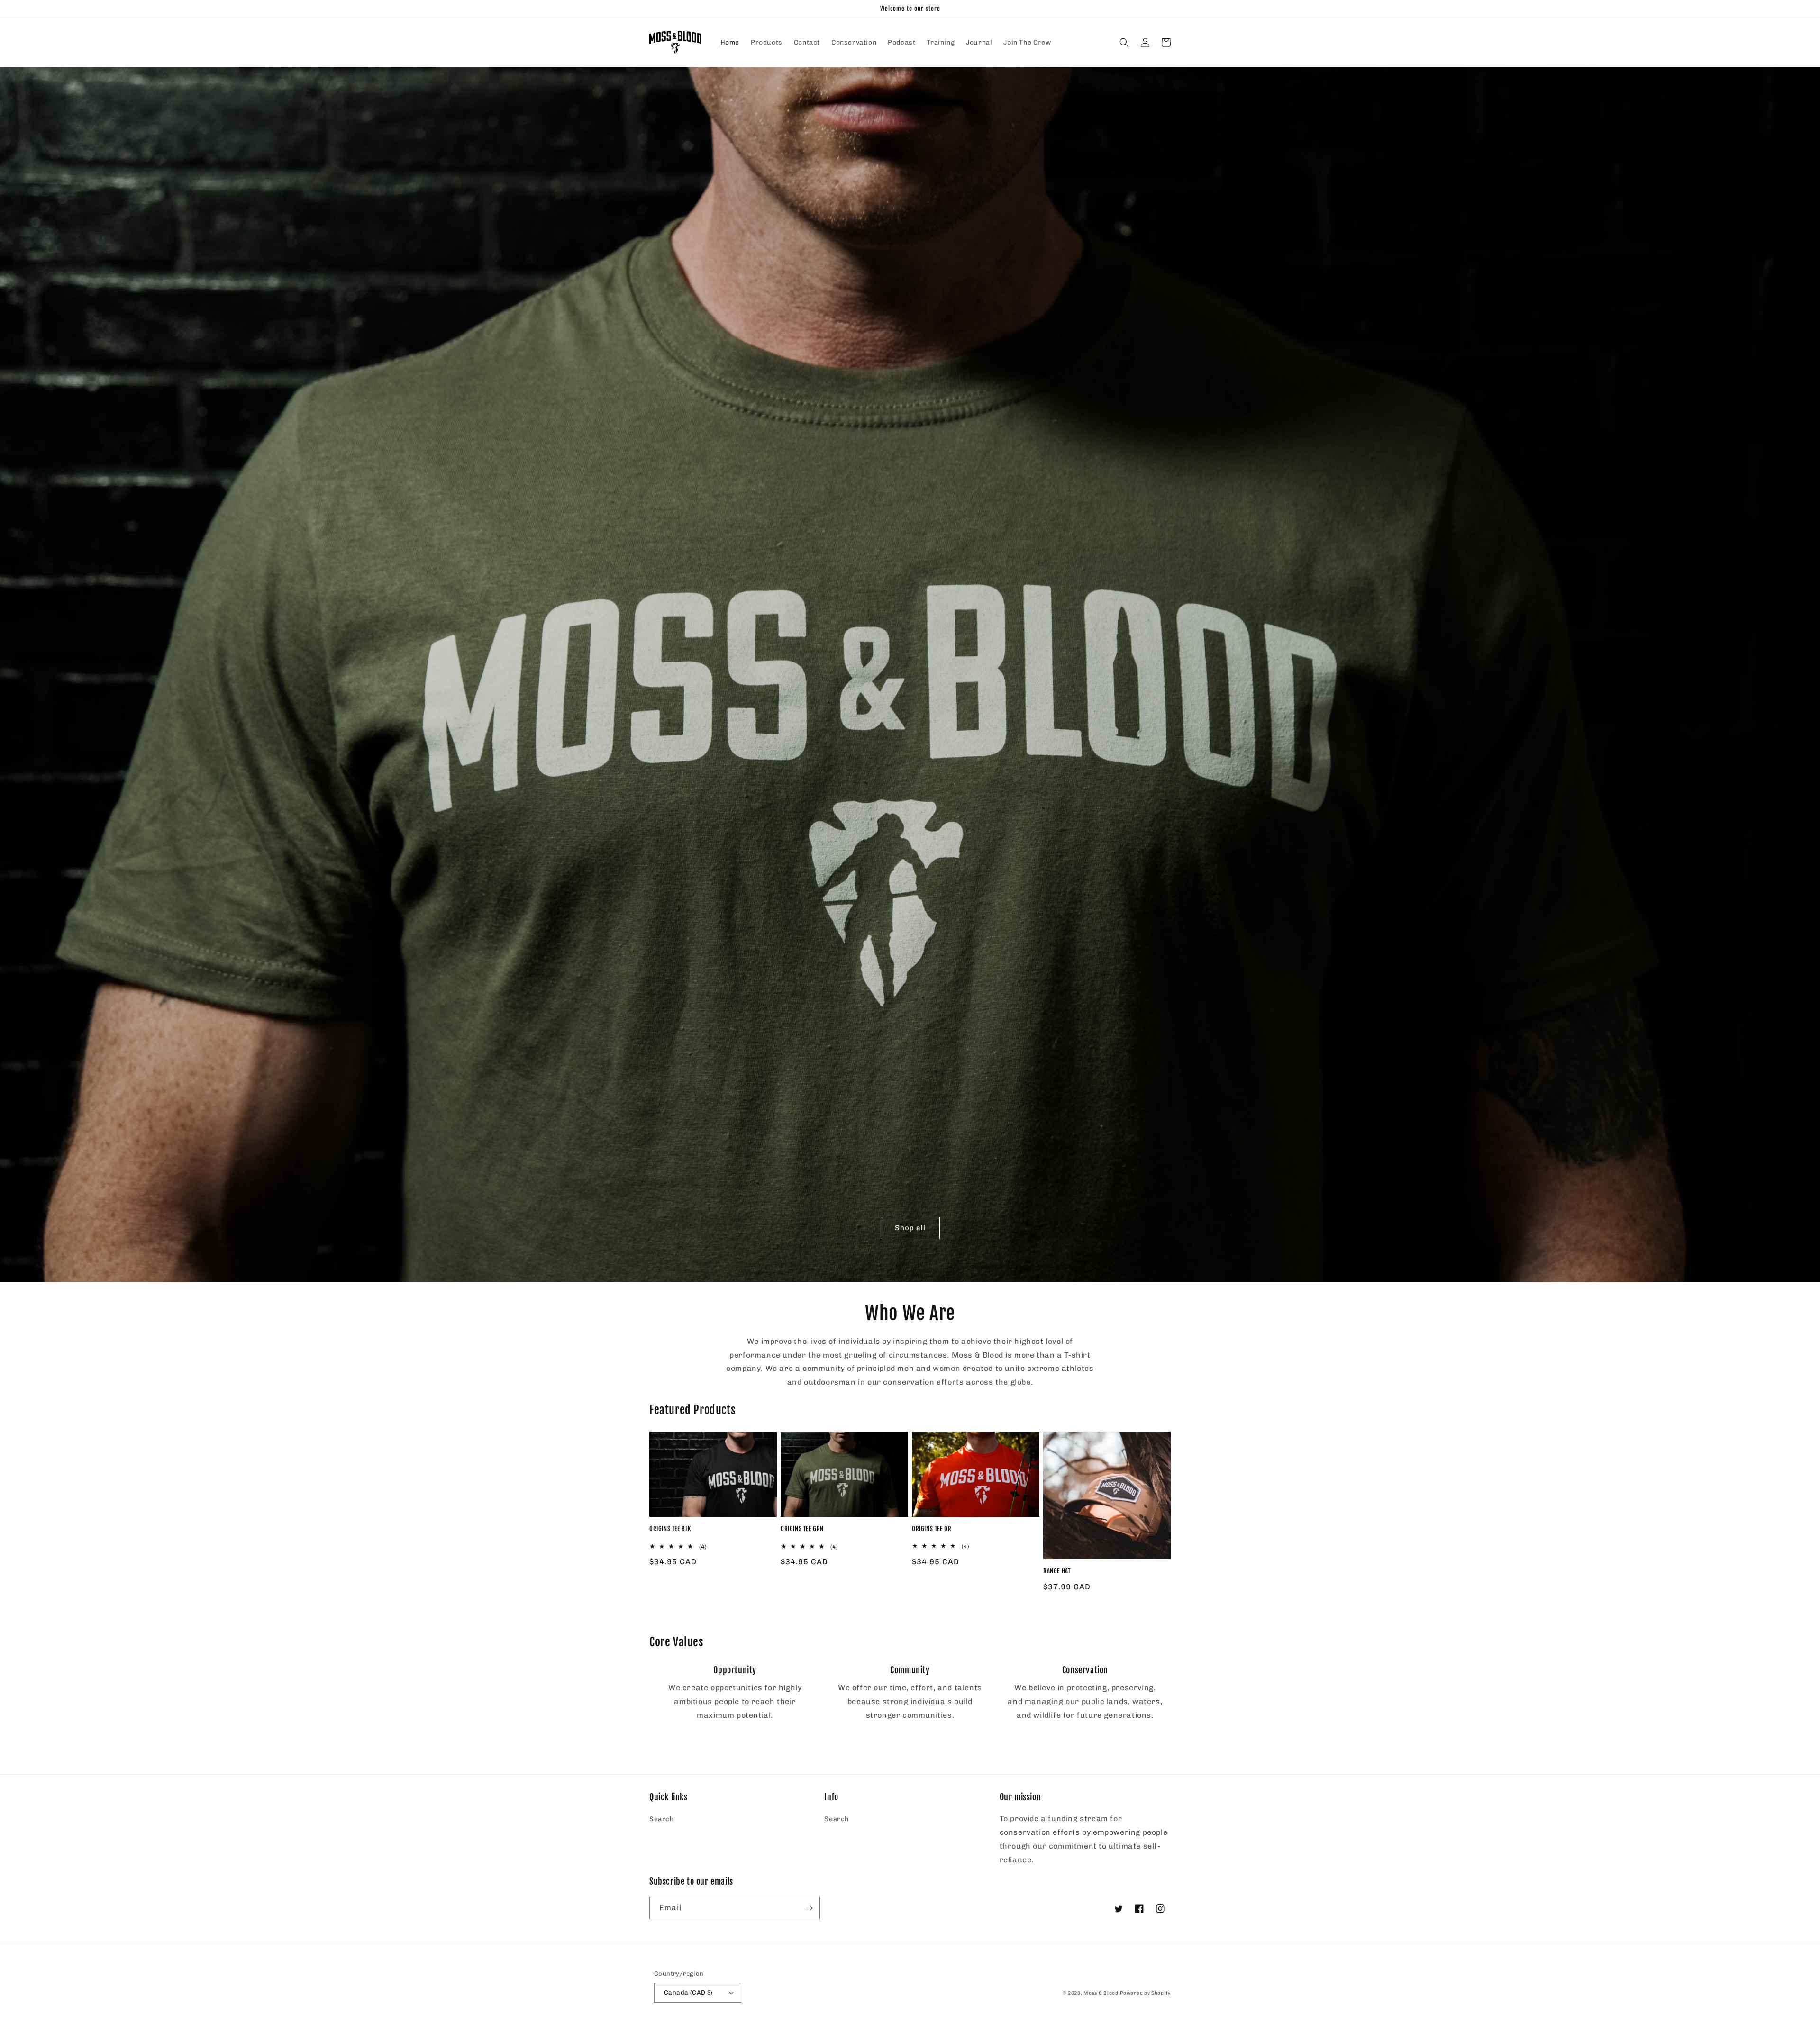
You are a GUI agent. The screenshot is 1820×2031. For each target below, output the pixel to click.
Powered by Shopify (1145, 1993)
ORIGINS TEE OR (932, 1529)
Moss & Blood (1101, 1993)
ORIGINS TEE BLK (670, 1529)
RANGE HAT (1057, 1571)
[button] (1124, 43)
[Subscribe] (809, 1908)
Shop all (910, 1228)
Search (662, 1819)
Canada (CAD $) (688, 1992)
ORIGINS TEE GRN (802, 1529)
